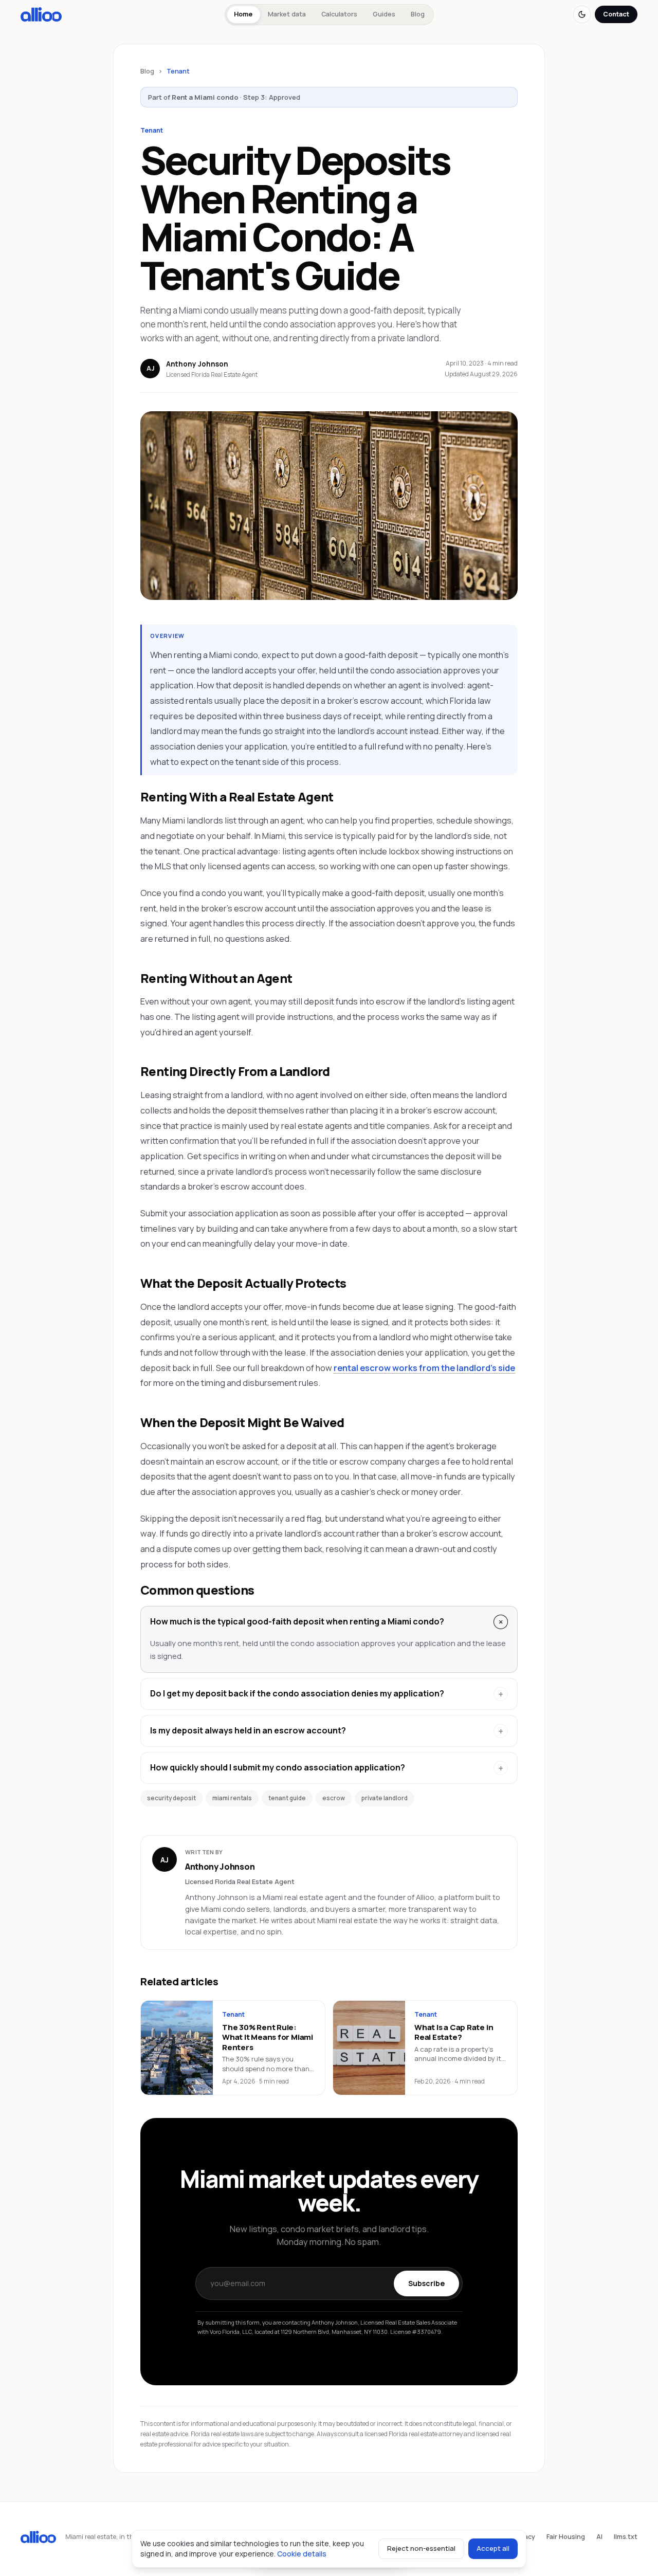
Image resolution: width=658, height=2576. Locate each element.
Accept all (493, 2548)
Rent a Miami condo (205, 97)
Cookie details (302, 2554)
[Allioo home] (41, 14)
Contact (616, 14)
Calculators (339, 14)
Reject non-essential (421, 2548)
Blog (418, 14)
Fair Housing (566, 2537)
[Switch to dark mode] (582, 14)
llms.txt (626, 2537)
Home (243, 14)
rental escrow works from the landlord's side (424, 1368)
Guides (384, 14)
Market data (287, 14)
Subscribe (426, 2283)
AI (599, 2537)
